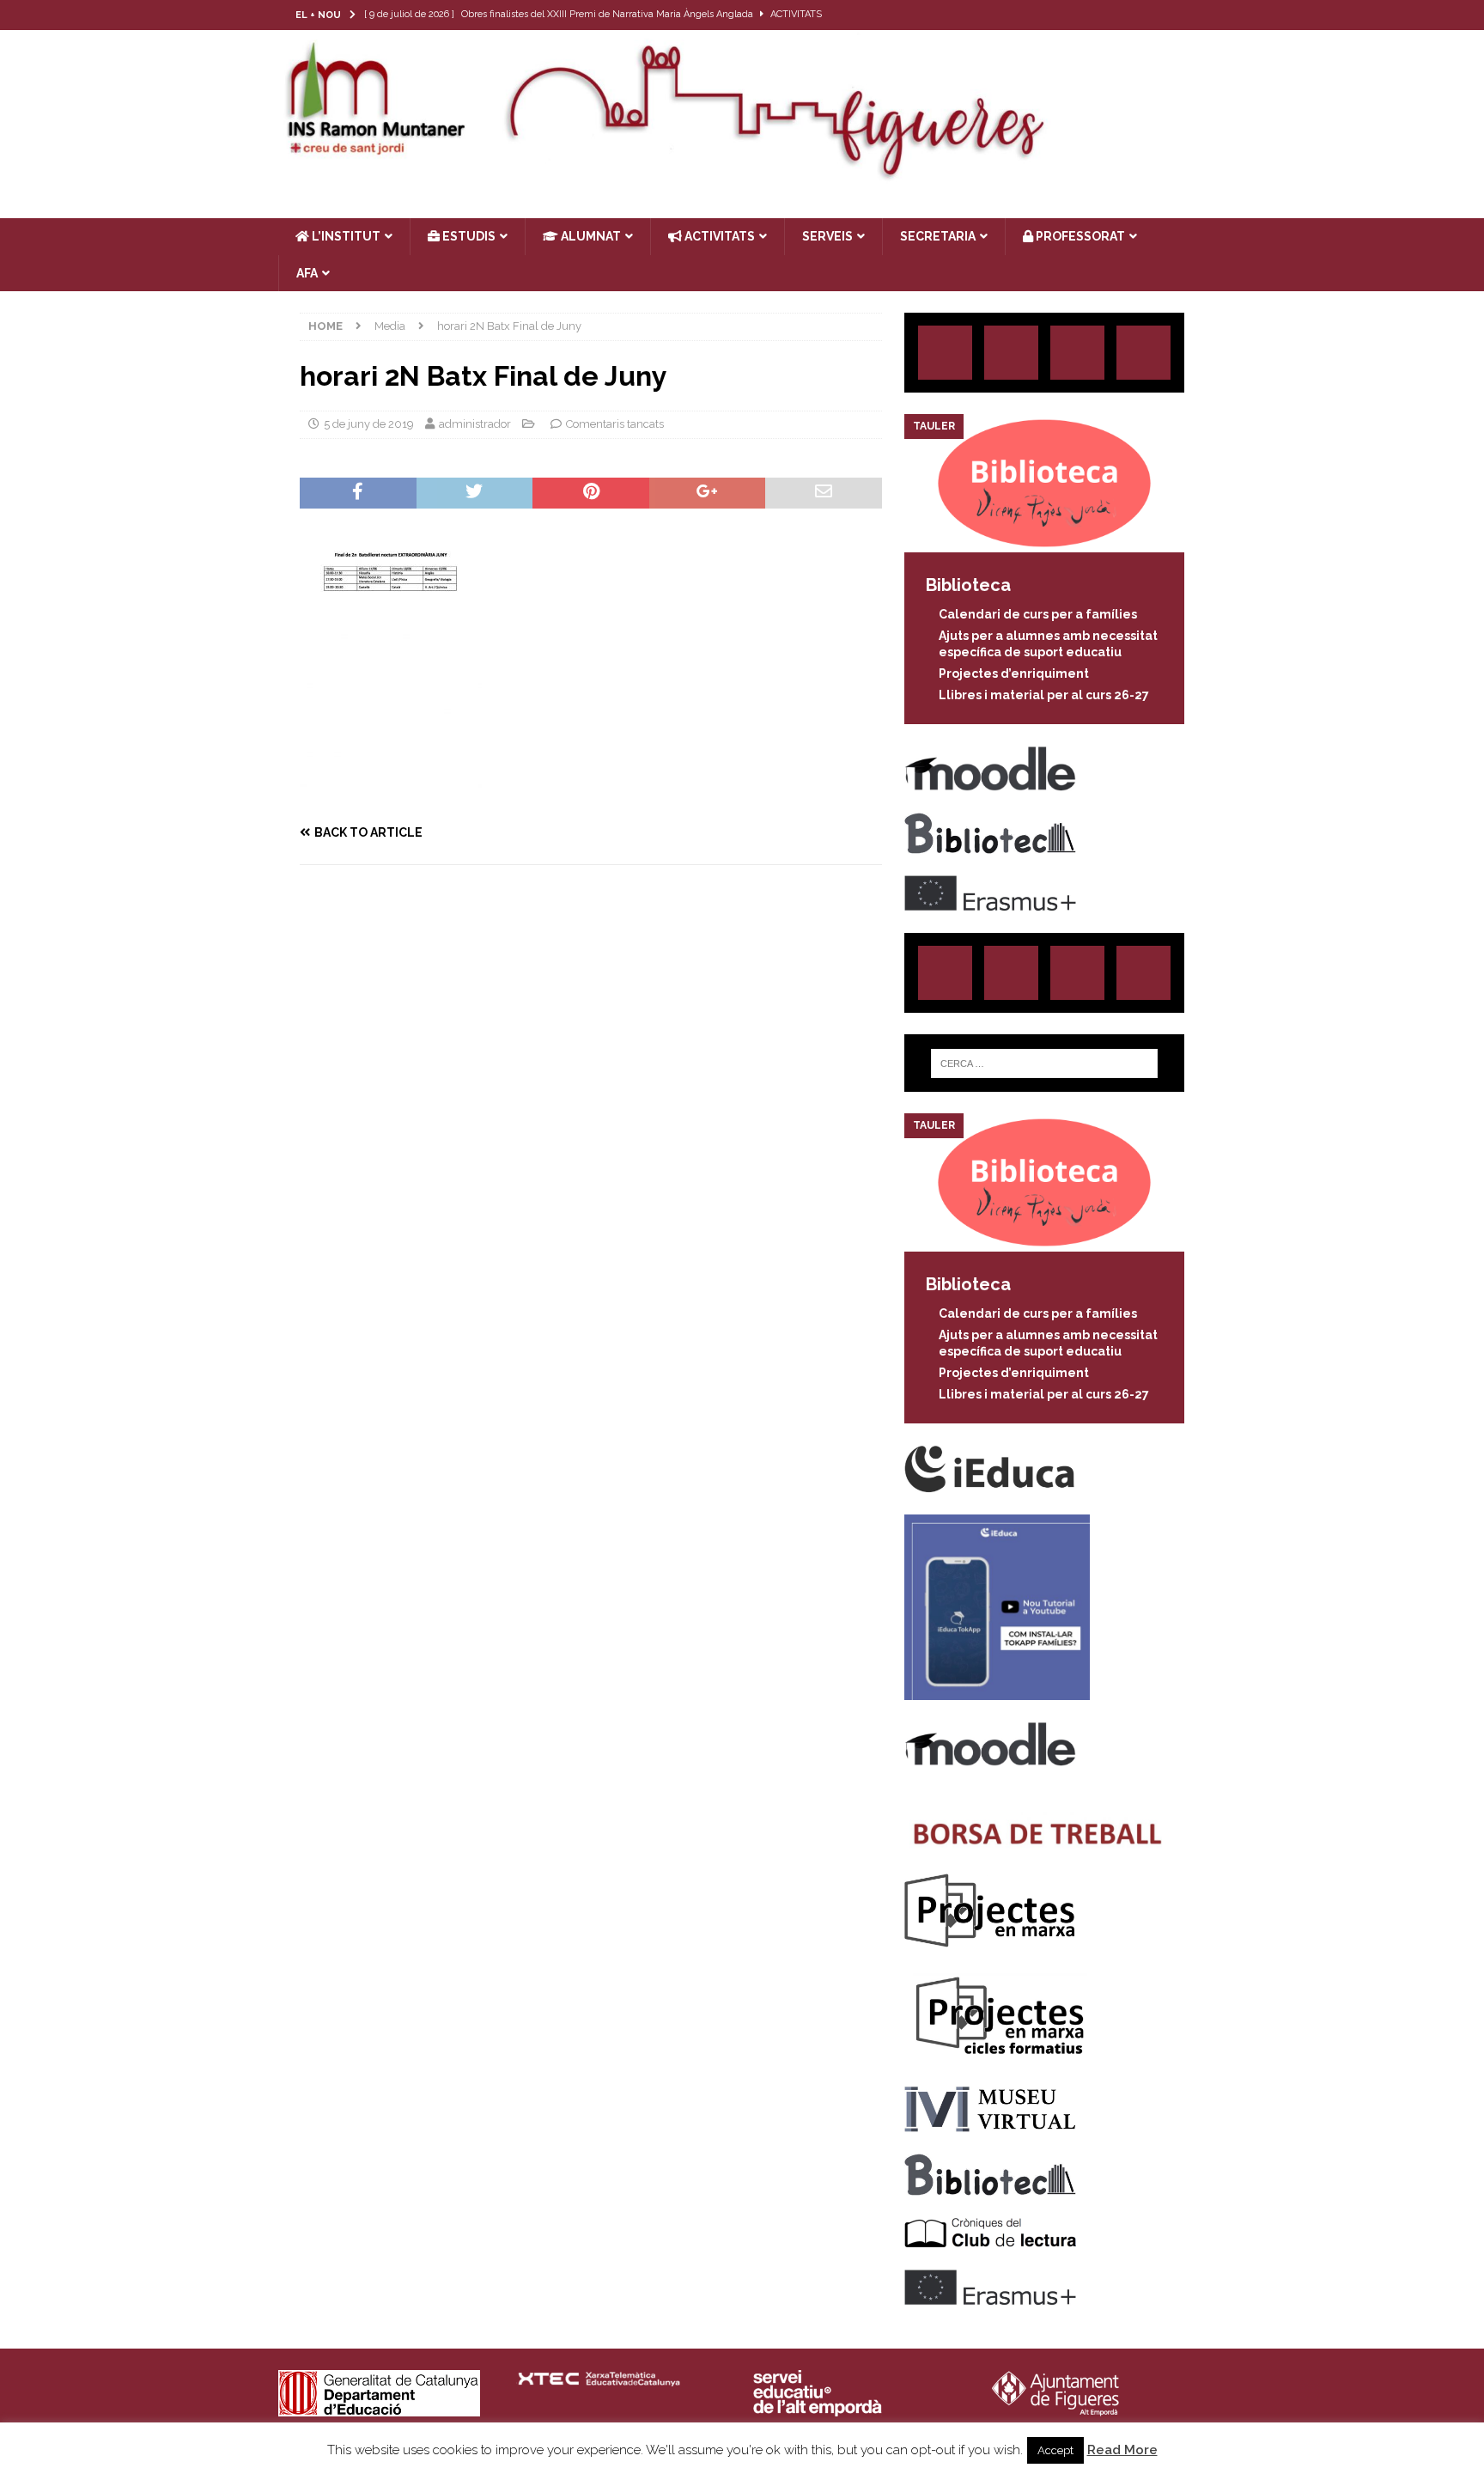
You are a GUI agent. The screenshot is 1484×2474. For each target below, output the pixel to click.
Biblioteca (968, 585)
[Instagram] (1090, 15)
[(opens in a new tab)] (1044, 543)
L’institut (345, 236)
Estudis (468, 236)
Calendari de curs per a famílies (1038, 614)
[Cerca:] (1044, 1063)
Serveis (827, 236)
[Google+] (1143, 353)
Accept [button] (1055, 2450)
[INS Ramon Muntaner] (742, 174)
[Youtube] (1191, 15)
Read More (1122, 2450)
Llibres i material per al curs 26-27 (1044, 695)
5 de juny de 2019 (369, 424)
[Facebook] (1157, 15)
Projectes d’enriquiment (1014, 673)
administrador (475, 424)
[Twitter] (1124, 15)
